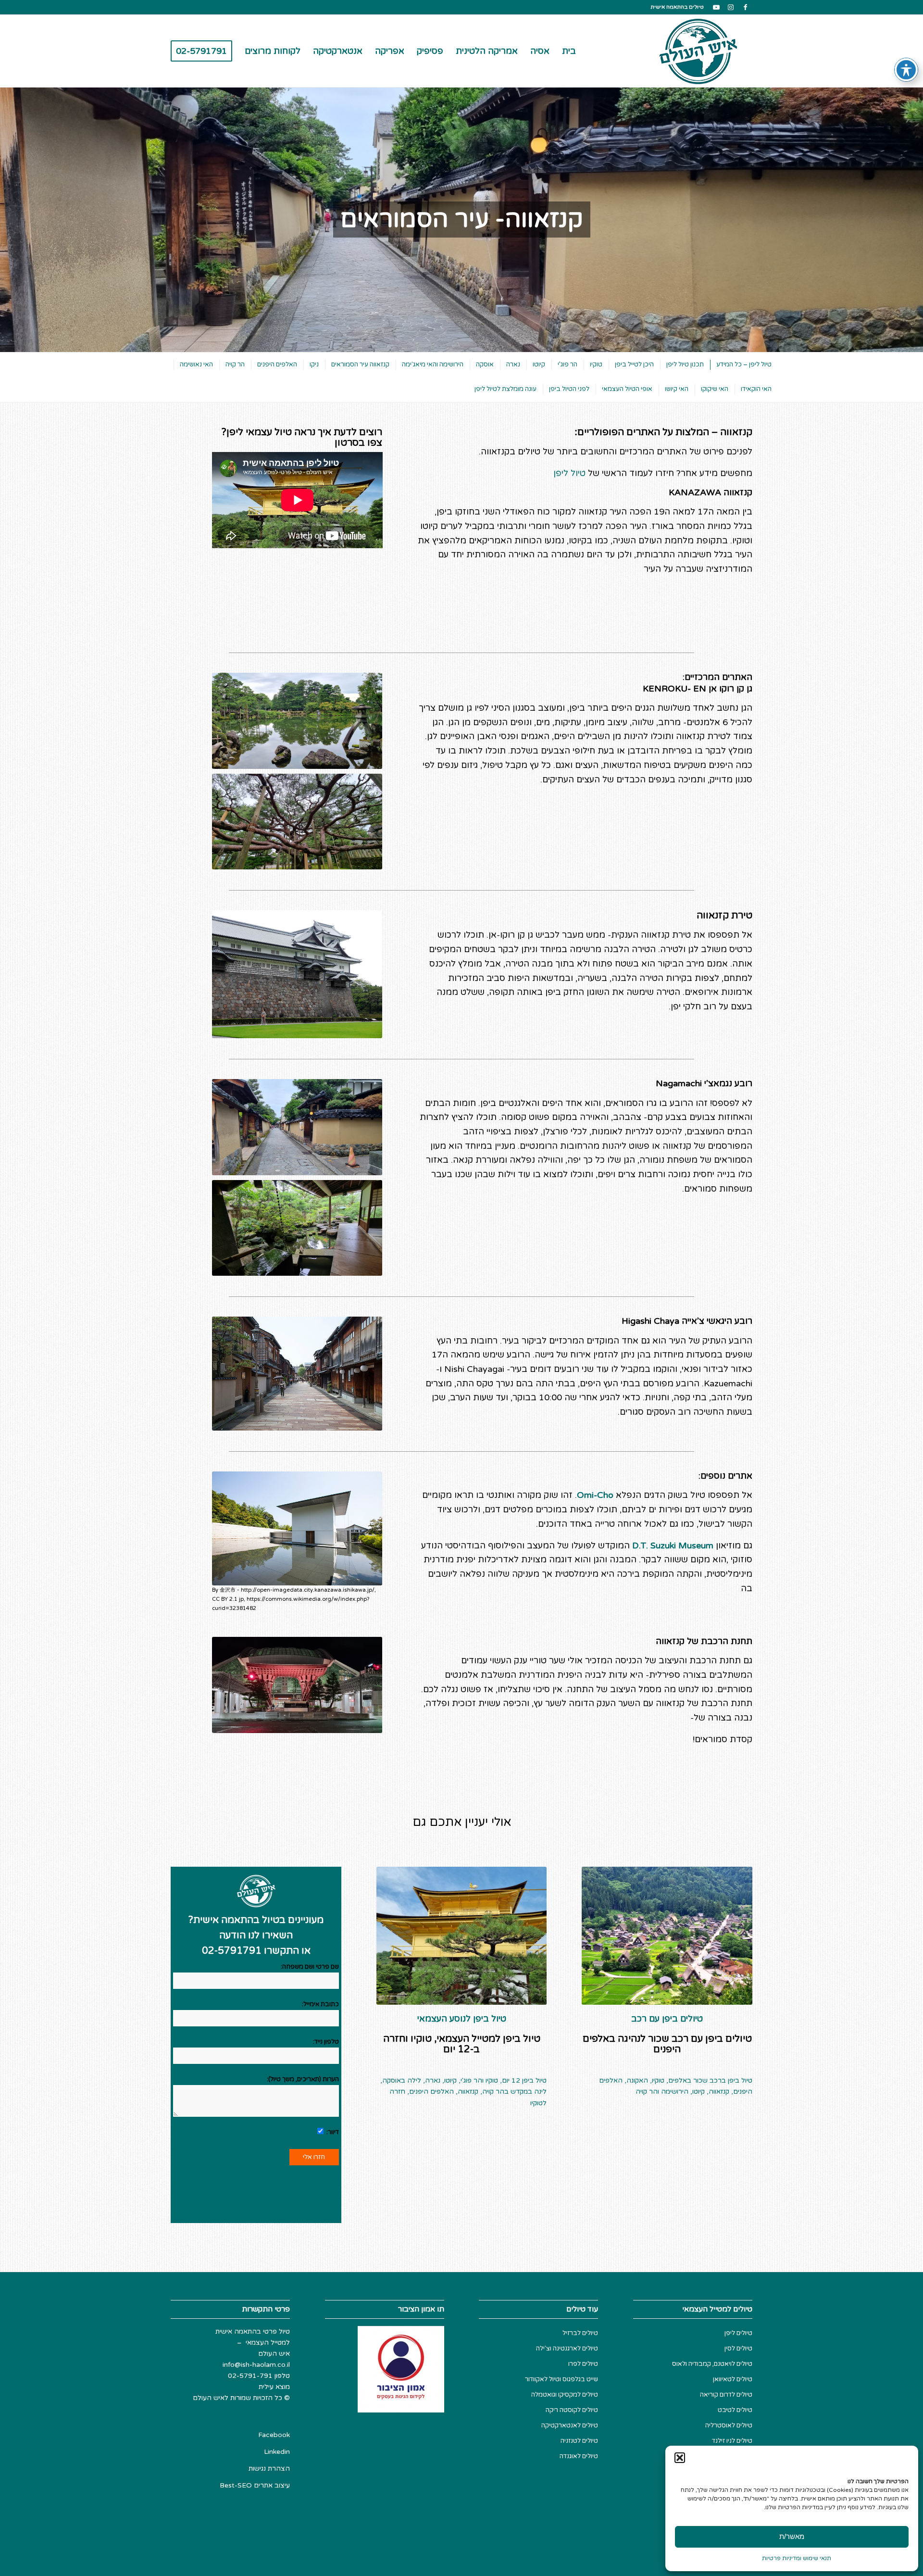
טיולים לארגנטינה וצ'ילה (567, 2349)
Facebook (274, 2435)
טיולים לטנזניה (579, 2441)
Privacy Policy (227, 2182)
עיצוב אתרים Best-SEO (255, 2485)
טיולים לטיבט (735, 2410)
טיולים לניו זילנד (732, 2441)
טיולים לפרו (583, 2364)
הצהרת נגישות (269, 2469)
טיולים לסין (738, 2349)
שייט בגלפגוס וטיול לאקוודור (561, 2379)
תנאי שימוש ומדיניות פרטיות (797, 2558)
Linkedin (277, 2452)
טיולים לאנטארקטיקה (570, 2425)
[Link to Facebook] (745, 7)
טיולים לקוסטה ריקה (572, 2410)
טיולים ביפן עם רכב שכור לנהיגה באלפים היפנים (667, 2044)
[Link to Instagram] (731, 7)
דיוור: (332, 2132)
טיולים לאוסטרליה (729, 2425)
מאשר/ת (792, 2536)
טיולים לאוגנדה (579, 2456)
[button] (680, 2458)
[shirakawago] (667, 1936)
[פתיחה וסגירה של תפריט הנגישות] (906, 70)
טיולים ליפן (738, 2333)
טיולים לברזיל (580, 2333)
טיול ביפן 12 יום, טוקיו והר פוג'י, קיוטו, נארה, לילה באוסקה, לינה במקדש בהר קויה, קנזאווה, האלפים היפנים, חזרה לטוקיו (463, 2092)
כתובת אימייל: (320, 2004)
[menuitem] (569, 51)
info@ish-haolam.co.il (256, 2365)
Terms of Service (293, 2182)
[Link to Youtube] (716, 7)
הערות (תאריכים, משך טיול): (303, 2079)
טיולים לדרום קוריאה (726, 2395)
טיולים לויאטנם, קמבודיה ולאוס (712, 2364)
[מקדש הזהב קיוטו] (462, 1936)
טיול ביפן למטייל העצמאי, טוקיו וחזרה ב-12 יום (462, 2044)
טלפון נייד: (326, 2042)
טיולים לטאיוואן (733, 2379)
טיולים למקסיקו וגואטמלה (565, 2395)
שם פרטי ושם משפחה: (310, 1967)
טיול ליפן (569, 473)
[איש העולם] (699, 51)
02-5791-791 (250, 2376)
